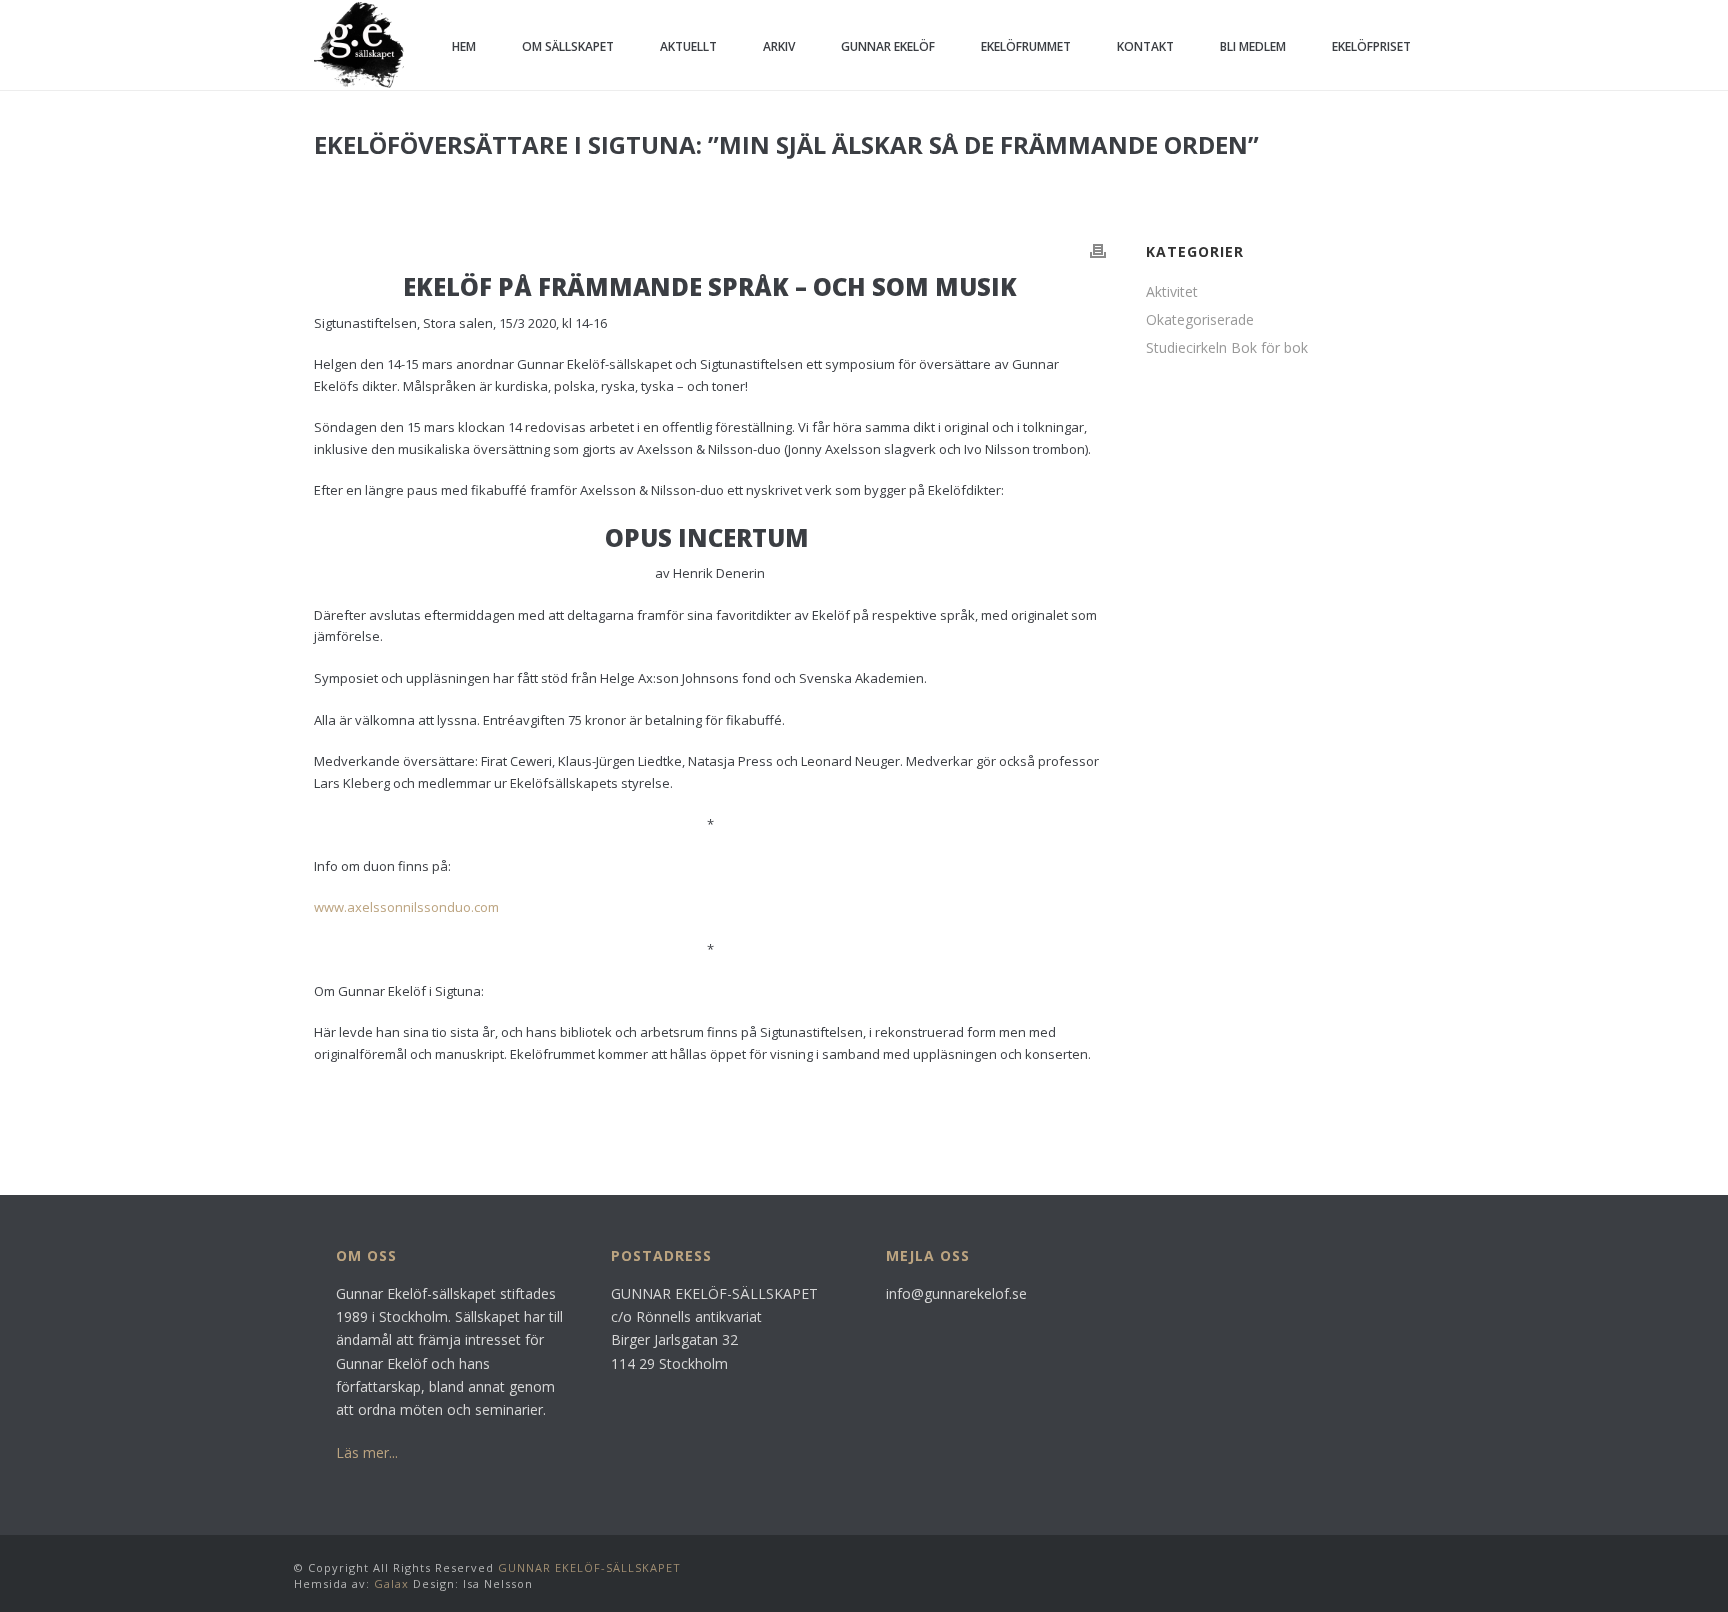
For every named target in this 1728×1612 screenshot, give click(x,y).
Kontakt (1145, 46)
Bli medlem (1253, 46)
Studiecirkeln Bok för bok (1227, 348)
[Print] (1098, 251)
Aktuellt (688, 46)
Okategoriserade (1200, 320)
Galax (391, 1583)
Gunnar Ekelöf (888, 46)
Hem (464, 46)
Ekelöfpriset (1371, 46)
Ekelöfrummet (1026, 46)
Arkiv (779, 46)
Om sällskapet (568, 46)
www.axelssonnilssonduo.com (406, 907)
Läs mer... (367, 1452)
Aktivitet (1172, 292)
